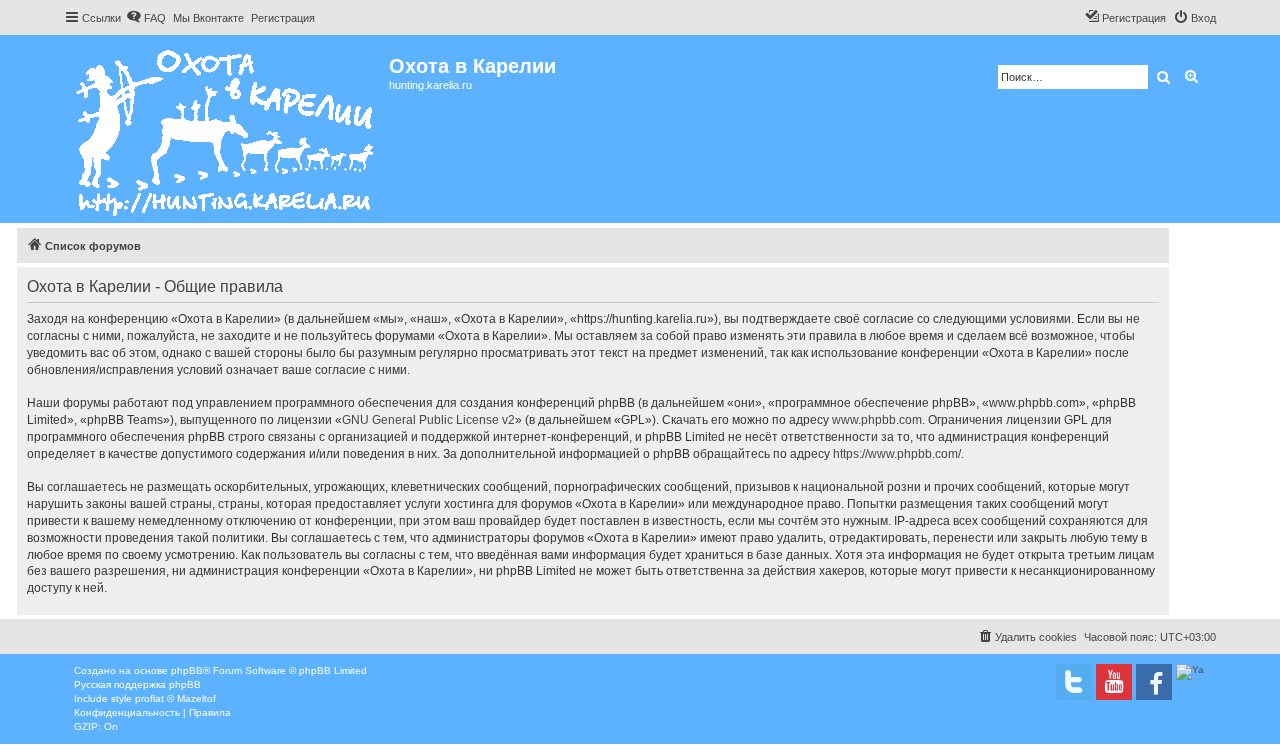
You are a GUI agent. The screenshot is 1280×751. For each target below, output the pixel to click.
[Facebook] (1154, 682)
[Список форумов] (226, 129)
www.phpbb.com (877, 420)
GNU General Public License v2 (428, 420)
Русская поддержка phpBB (137, 684)
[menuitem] (146, 18)
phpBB (187, 670)
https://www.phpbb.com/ (897, 454)
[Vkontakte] (1074, 682)
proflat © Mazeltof (175, 698)
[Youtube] (1114, 682)
